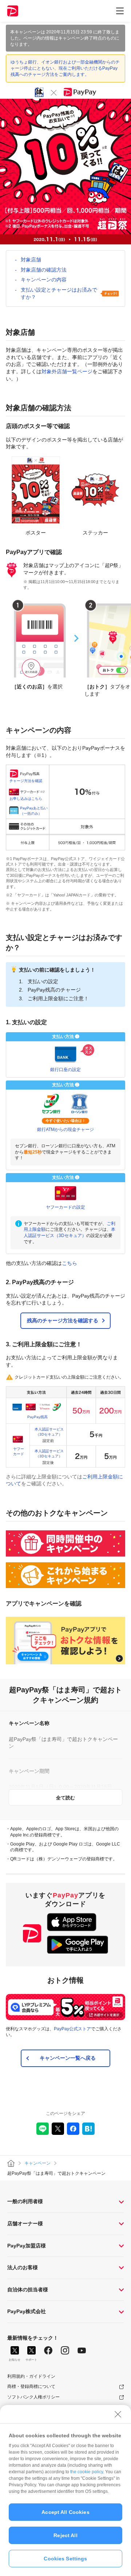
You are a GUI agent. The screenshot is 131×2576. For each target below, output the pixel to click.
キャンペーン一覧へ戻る (68, 2058)
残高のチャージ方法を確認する (63, 1320)
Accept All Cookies (65, 2512)
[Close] (118, 2414)
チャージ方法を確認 (26, 781)
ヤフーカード (19, 1451)
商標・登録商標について (31, 2386)
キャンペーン (37, 2163)
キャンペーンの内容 (44, 280)
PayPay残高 (37, 1417)
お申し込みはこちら (26, 799)
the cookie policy (87, 2472)
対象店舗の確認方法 (44, 270)
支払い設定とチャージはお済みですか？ (59, 293)
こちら (70, 1263)
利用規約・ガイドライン (31, 2376)
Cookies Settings (65, 2559)
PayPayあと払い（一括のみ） (34, 811)
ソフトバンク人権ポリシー (33, 2397)
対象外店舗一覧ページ (67, 371)
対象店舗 (31, 260)
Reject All (65, 2535)
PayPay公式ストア (72, 2029)
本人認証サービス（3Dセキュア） (49, 1432)
